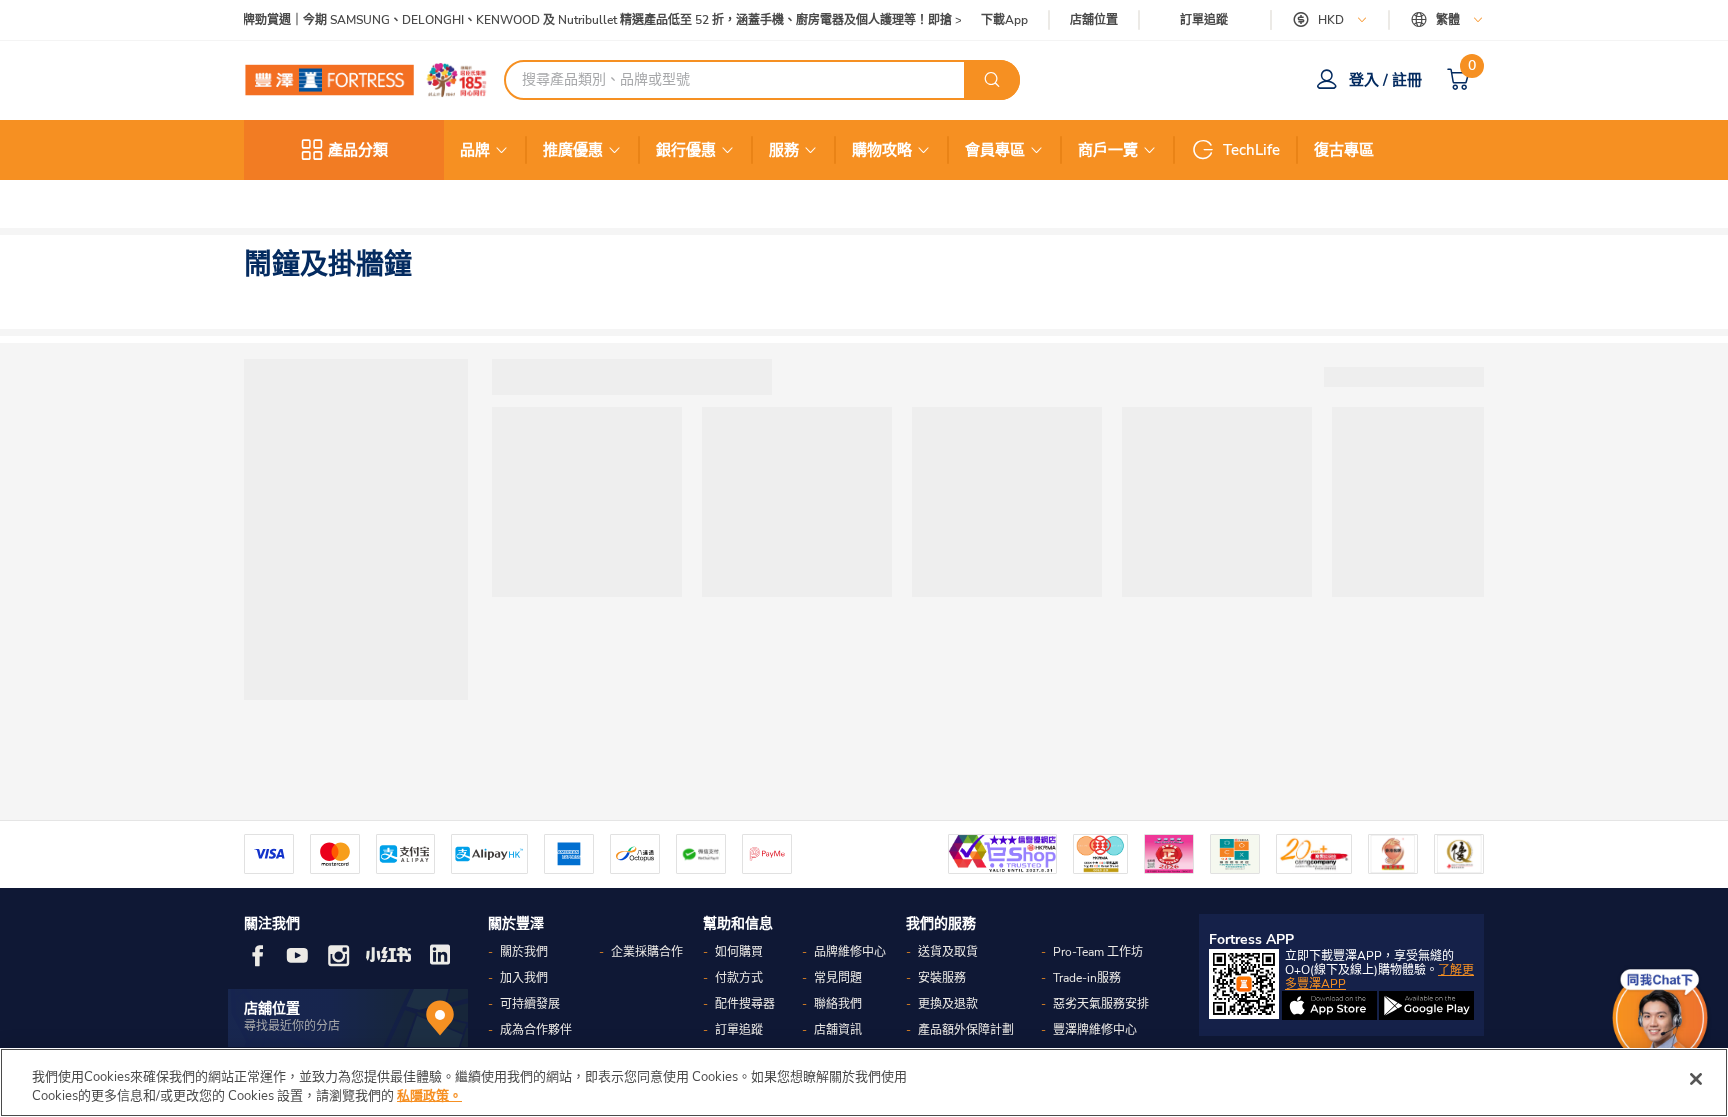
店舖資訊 (838, 1030)
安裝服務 (942, 978)
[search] (992, 80)
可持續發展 (530, 1004)
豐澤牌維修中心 (1095, 1030)
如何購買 (739, 952)
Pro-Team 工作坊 (1098, 952)
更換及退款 (948, 1004)
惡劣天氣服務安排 (1101, 1004)
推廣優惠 (573, 150)
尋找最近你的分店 (292, 1026)
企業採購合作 (647, 952)
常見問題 (838, 978)
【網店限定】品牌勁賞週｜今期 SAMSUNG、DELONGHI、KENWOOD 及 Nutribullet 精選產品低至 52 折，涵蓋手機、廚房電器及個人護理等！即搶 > (560, 20)
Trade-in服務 (1087, 978)
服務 (784, 150)
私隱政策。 (429, 1096)
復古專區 (1344, 150)
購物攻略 (882, 150)
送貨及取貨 (948, 952)
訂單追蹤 (1204, 20)
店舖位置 (1094, 20)
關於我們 (524, 952)
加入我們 (524, 978)
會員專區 (995, 150)
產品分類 (358, 150)
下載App (1004, 20)
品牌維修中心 (850, 952)
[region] (864, 1082)
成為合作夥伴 (536, 1030)
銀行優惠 (686, 150)
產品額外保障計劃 (966, 1030)
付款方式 (739, 978)
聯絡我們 (838, 1004)
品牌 (475, 150)
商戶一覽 (1108, 150)
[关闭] (1696, 1079)
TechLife (1251, 150)
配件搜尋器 (745, 1004)
